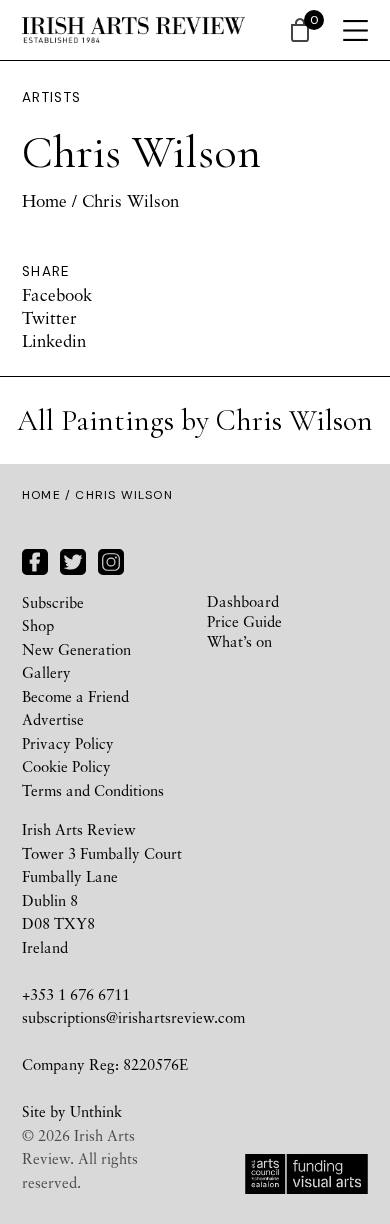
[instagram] (111, 559)
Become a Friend (75, 696)
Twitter (49, 317)
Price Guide (244, 621)
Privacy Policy (68, 743)
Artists (52, 97)
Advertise (53, 719)
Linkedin (54, 340)
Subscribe (53, 602)
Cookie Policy (66, 766)
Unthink (96, 1111)
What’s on (239, 641)
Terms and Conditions (93, 790)
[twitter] (73, 559)
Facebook (57, 294)
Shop (38, 625)
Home (44, 200)
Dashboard (243, 601)
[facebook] (35, 559)
